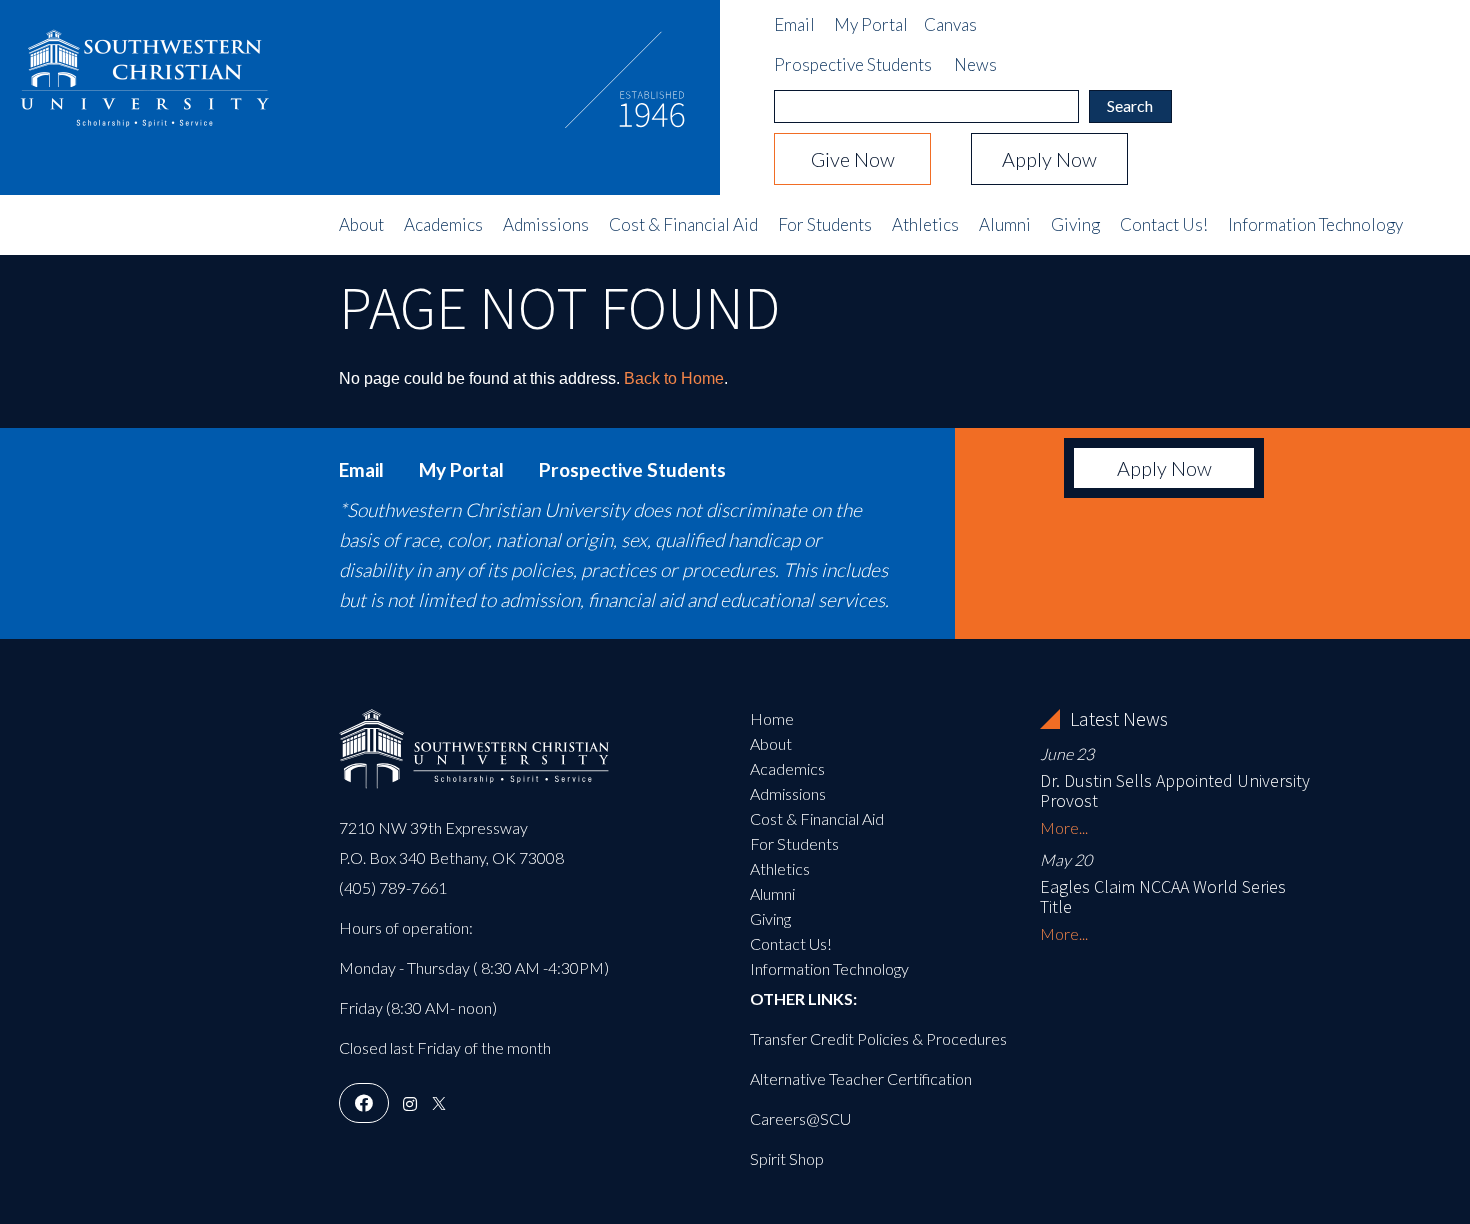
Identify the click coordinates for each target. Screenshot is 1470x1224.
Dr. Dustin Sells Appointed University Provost (1175, 790)
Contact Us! (1164, 225)
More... (1064, 827)
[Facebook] (364, 1103)
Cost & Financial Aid (683, 225)
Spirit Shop (787, 1158)
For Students (825, 225)
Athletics (925, 225)
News (975, 64)
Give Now (853, 159)
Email (794, 24)
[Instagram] (410, 1103)
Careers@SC (795, 1118)
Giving (1075, 225)
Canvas (950, 24)
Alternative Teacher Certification (861, 1078)
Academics (443, 225)
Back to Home (674, 378)
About (361, 225)
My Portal (871, 24)
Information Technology (1315, 225)
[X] (439, 1103)
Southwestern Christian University (145, 65)
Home (772, 718)
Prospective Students (853, 64)
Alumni (1005, 225)
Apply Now (1049, 159)
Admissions (546, 225)
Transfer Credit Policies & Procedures (878, 1038)
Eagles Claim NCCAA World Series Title (1163, 896)
